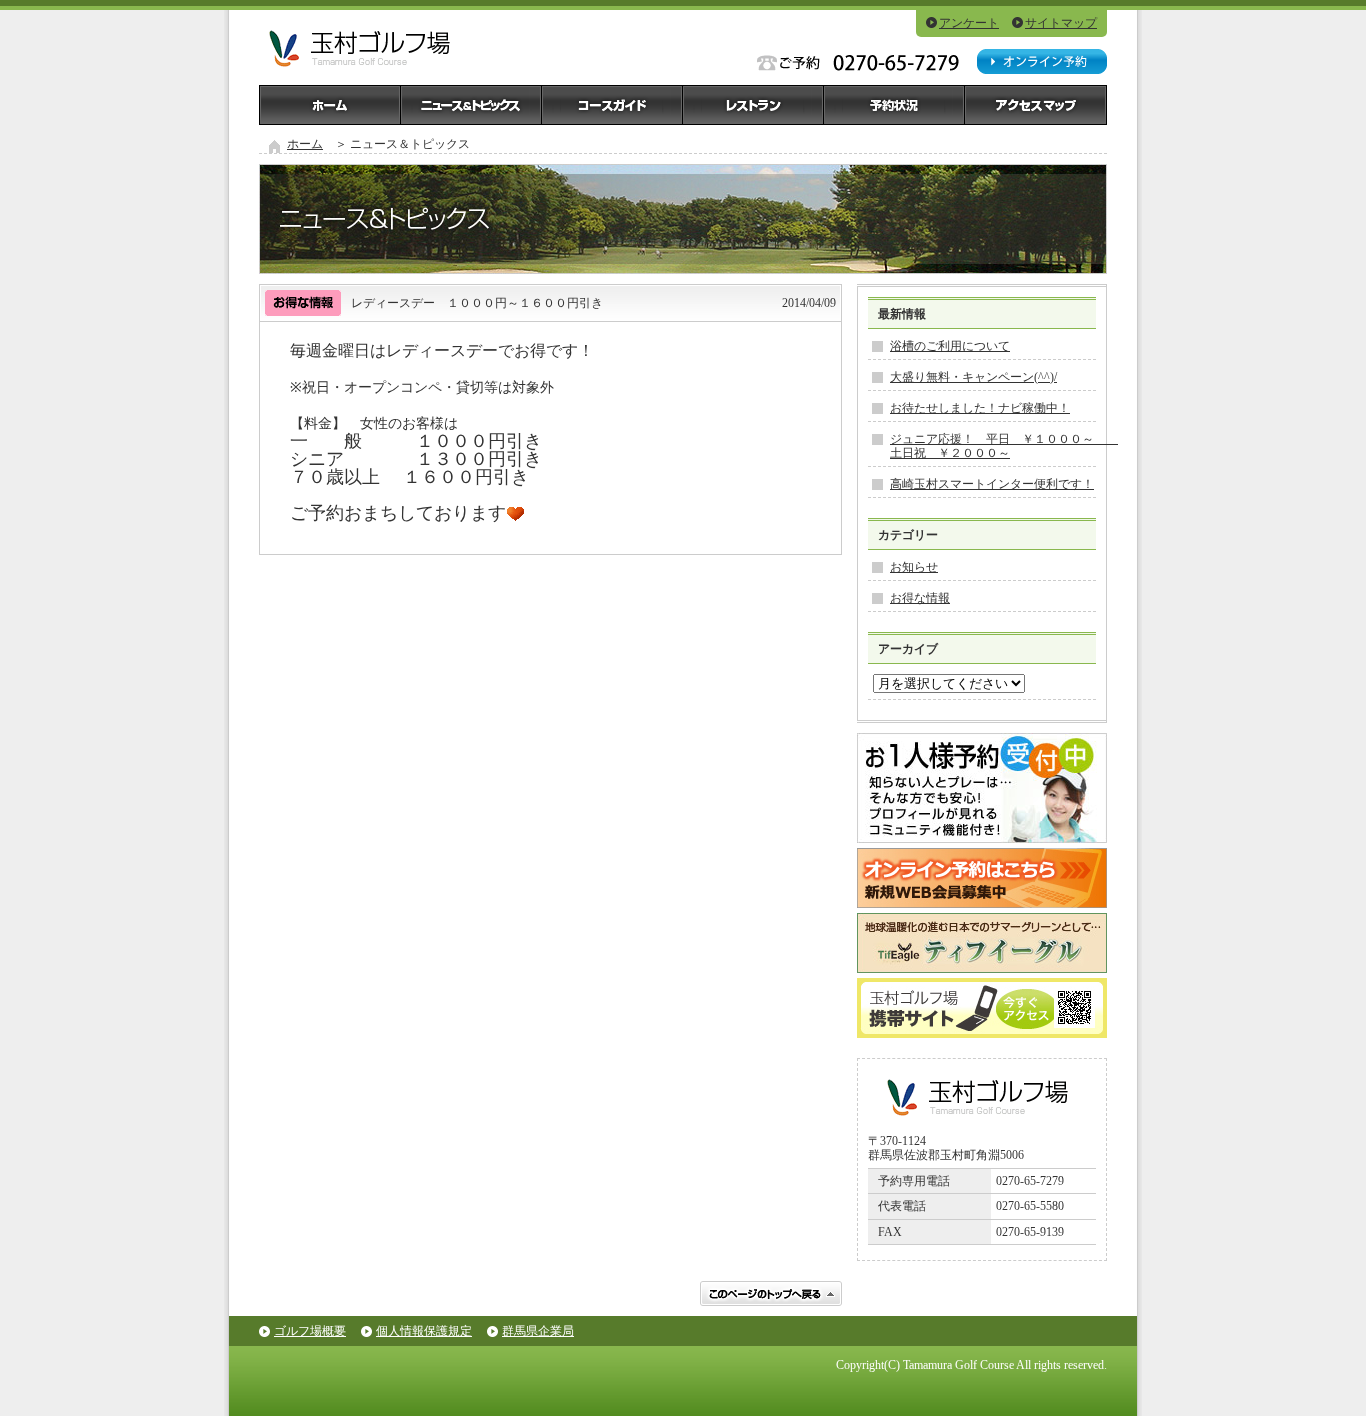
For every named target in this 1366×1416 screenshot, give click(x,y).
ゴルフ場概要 (310, 1331)
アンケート (969, 23)
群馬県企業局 (538, 1331)
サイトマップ (1061, 23)
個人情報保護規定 (424, 1331)
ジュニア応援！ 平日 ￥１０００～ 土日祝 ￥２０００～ (1004, 446)
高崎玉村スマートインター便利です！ (992, 484)
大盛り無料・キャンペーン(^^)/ (973, 377)
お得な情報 (920, 598)
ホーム (305, 144)
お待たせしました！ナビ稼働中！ (980, 408)
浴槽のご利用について (950, 346)
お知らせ (914, 567)
